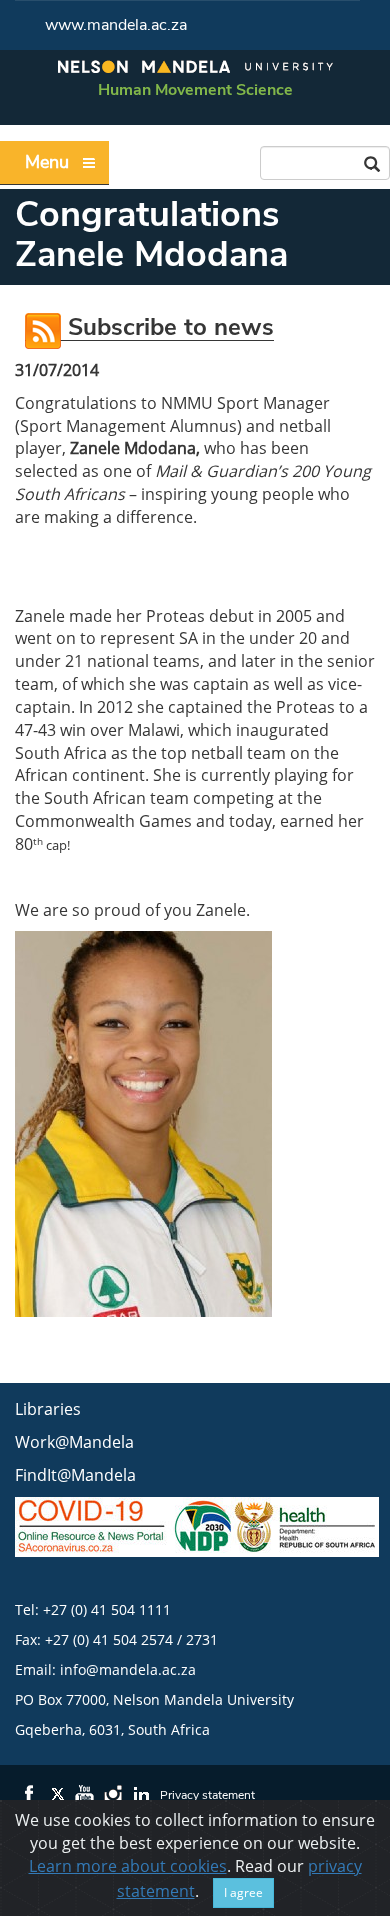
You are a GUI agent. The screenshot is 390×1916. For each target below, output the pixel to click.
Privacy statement (207, 1795)
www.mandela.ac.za (116, 25)
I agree (243, 1892)
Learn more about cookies (128, 1866)
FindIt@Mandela (75, 1475)
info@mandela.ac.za (128, 1669)
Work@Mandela (74, 1442)
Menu (47, 162)
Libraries (48, 1409)
